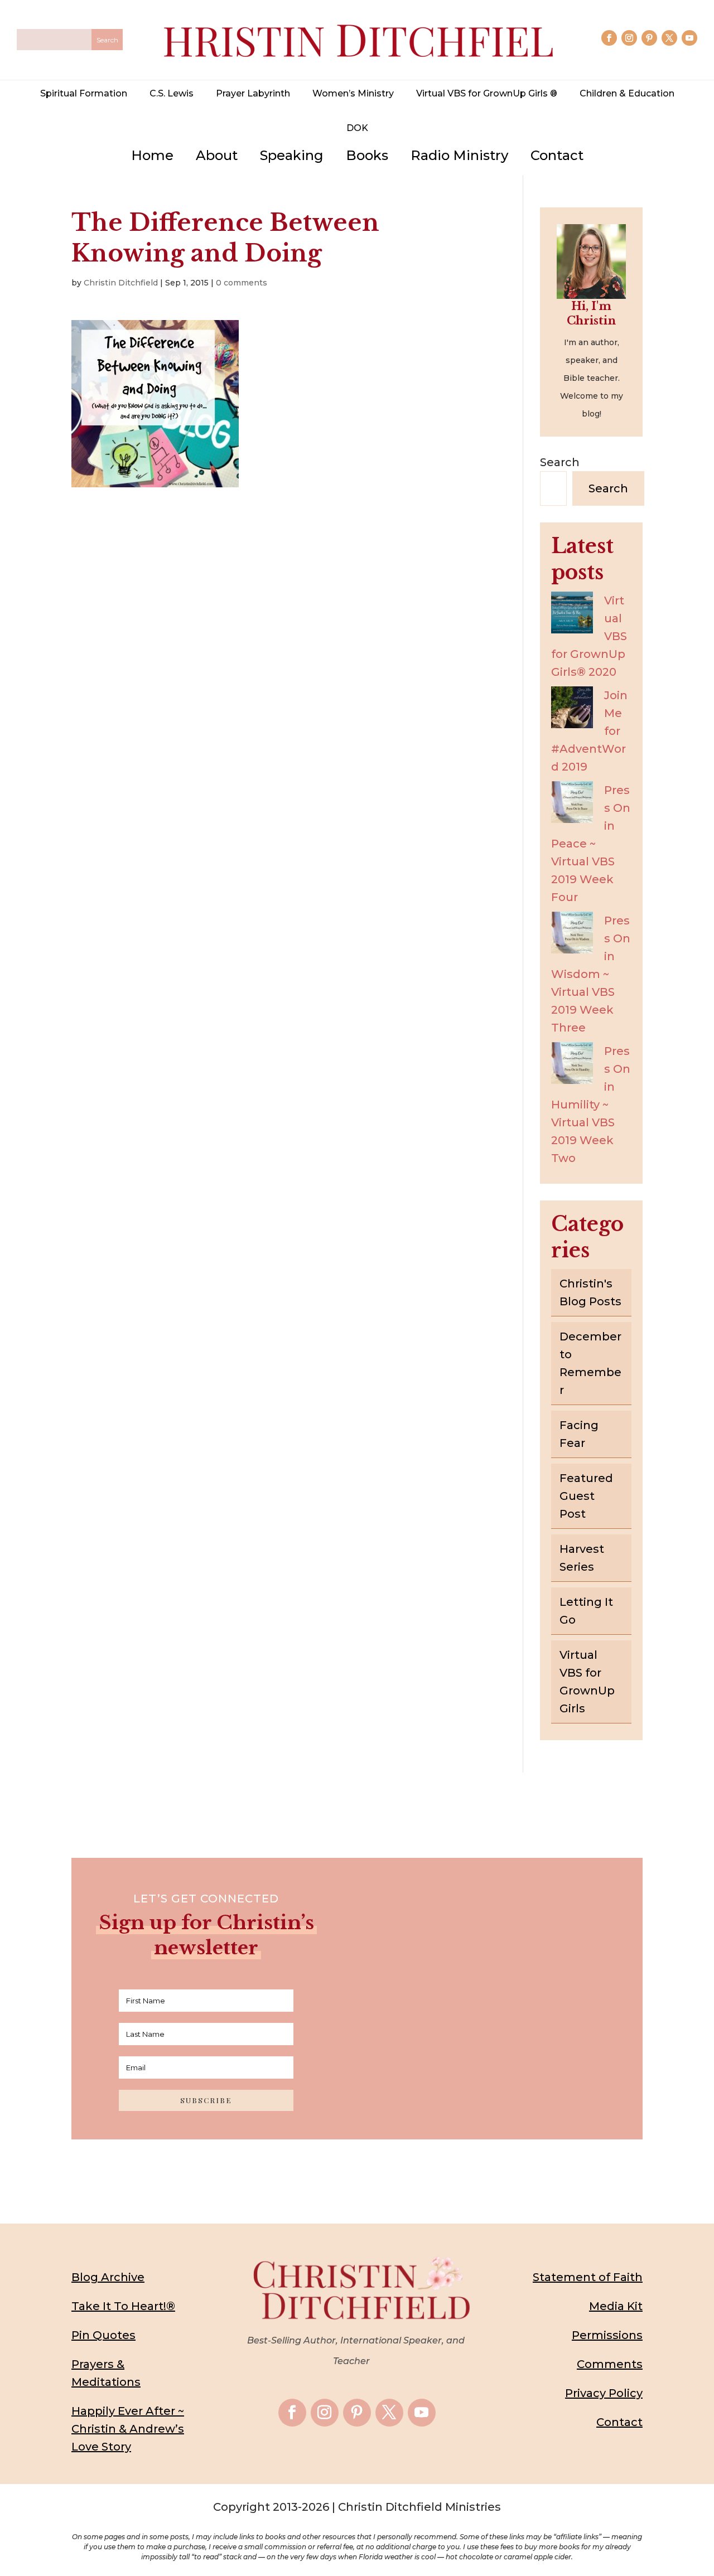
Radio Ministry (459, 155)
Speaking (292, 155)
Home (152, 155)
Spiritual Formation (84, 93)
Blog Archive (108, 2277)
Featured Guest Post (586, 1496)
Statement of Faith (588, 2277)
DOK (357, 128)
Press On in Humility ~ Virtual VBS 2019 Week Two (591, 1105)
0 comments (242, 283)
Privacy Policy (604, 2393)
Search (560, 462)
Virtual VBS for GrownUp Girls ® (487, 93)
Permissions (607, 2335)
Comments (610, 2364)
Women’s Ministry (353, 93)
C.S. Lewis (172, 93)
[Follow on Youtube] (689, 38)
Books (367, 155)
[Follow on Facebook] (609, 38)
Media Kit (616, 2306)
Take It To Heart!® (123, 2306)
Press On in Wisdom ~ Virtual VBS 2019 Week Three (591, 974)
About (217, 155)
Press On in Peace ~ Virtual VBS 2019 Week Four (591, 844)
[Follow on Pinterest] (649, 38)
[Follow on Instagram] (629, 38)
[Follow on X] (669, 38)
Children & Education (627, 93)
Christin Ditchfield (121, 283)
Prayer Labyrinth (253, 93)
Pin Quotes (103, 2335)
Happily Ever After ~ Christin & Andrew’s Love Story (128, 2429)
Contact (557, 155)
